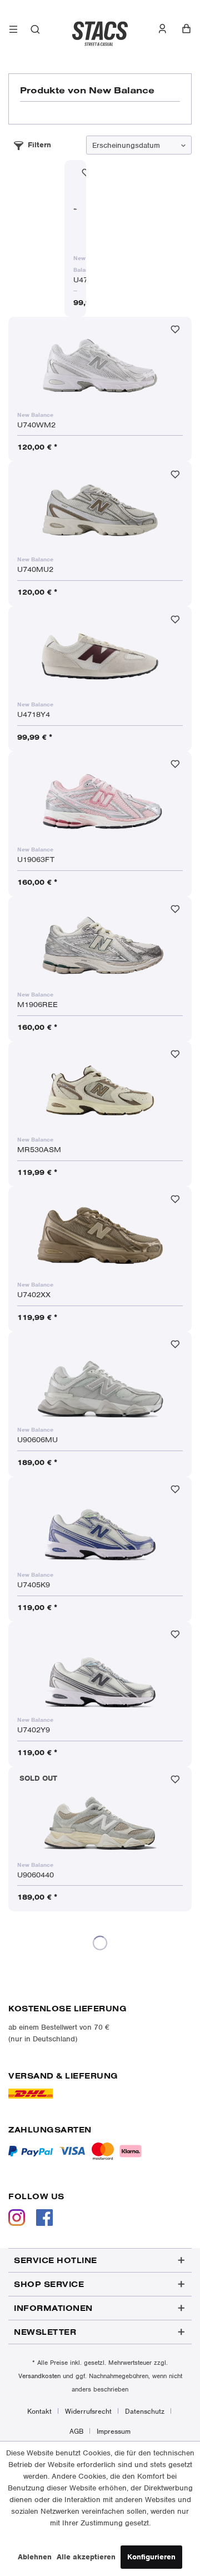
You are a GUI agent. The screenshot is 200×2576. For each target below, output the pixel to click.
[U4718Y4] (100, 655)
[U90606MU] (100, 1381)
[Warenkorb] (186, 29)
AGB (76, 2431)
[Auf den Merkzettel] (175, 332)
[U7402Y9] (100, 1671)
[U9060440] (100, 1816)
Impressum (114, 2431)
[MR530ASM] (100, 1090)
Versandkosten (39, 2376)
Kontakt (39, 2411)
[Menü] (14, 31)
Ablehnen (35, 2557)
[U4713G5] (75, 209)
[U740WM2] (100, 366)
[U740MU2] (100, 510)
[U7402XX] (100, 1235)
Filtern (39, 145)
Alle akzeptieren (86, 2557)
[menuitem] (14, 31)
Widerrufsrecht (88, 2411)
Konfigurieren (151, 2557)
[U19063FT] (100, 800)
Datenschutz (145, 2411)
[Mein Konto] (168, 29)
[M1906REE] (100, 945)
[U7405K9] (100, 1526)
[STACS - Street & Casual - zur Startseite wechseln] (100, 31)
